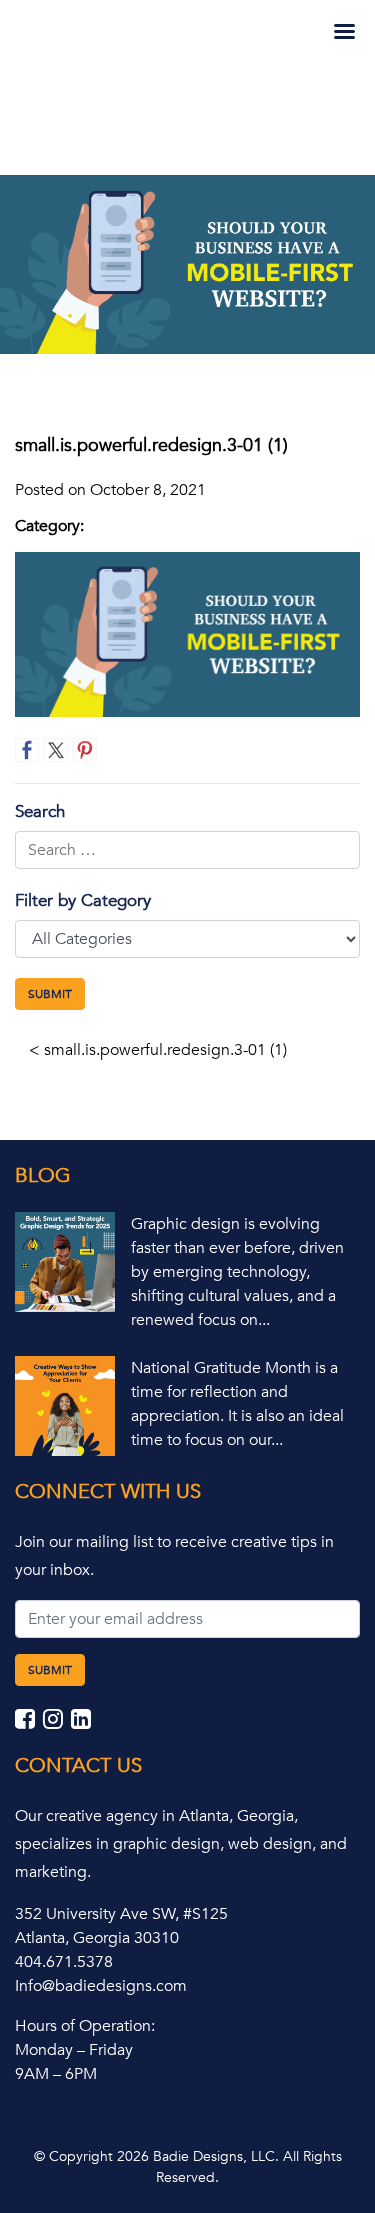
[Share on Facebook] (27, 750)
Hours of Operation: (85, 2026)
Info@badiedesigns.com (101, 1986)
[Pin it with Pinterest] (85, 750)
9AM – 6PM (56, 2074)
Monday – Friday (74, 2050)
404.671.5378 (64, 1962)
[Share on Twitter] (56, 750)
